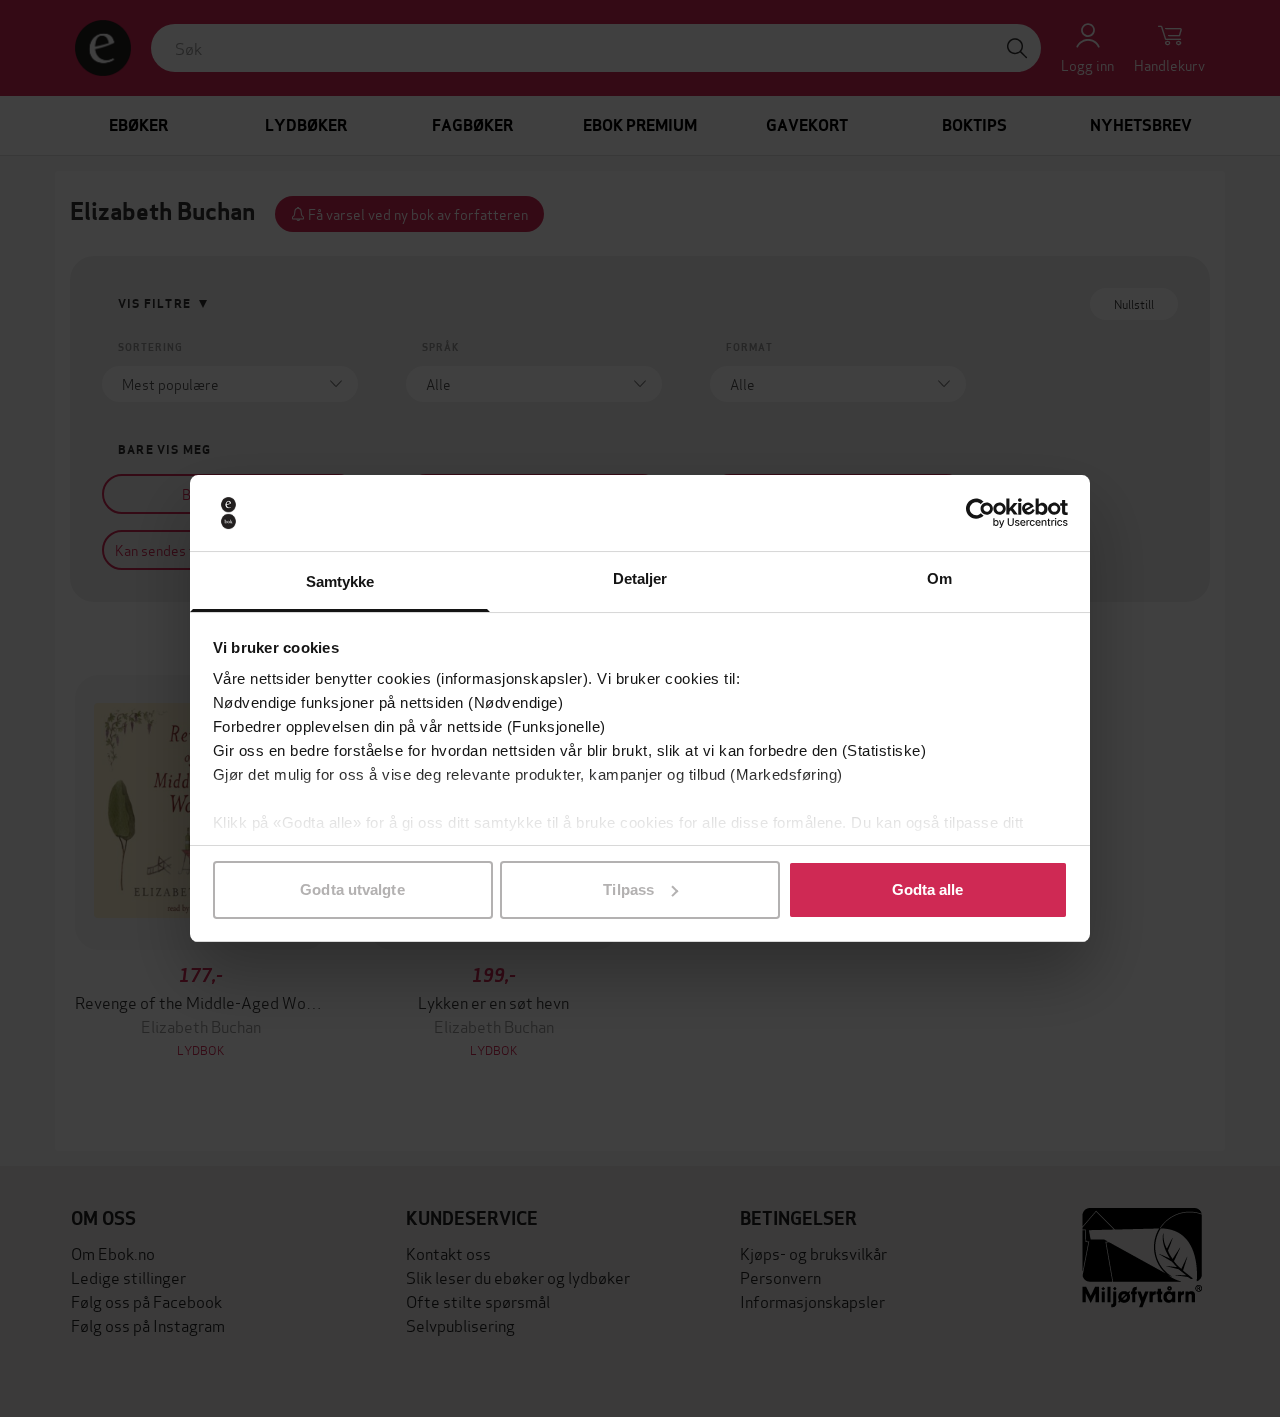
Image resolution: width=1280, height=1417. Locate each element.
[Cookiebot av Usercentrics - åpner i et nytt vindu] (980, 513)
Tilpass (628, 889)
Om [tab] (939, 578)
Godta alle (928, 889)
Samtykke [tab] (340, 581)
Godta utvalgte (352, 889)
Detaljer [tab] (640, 578)
